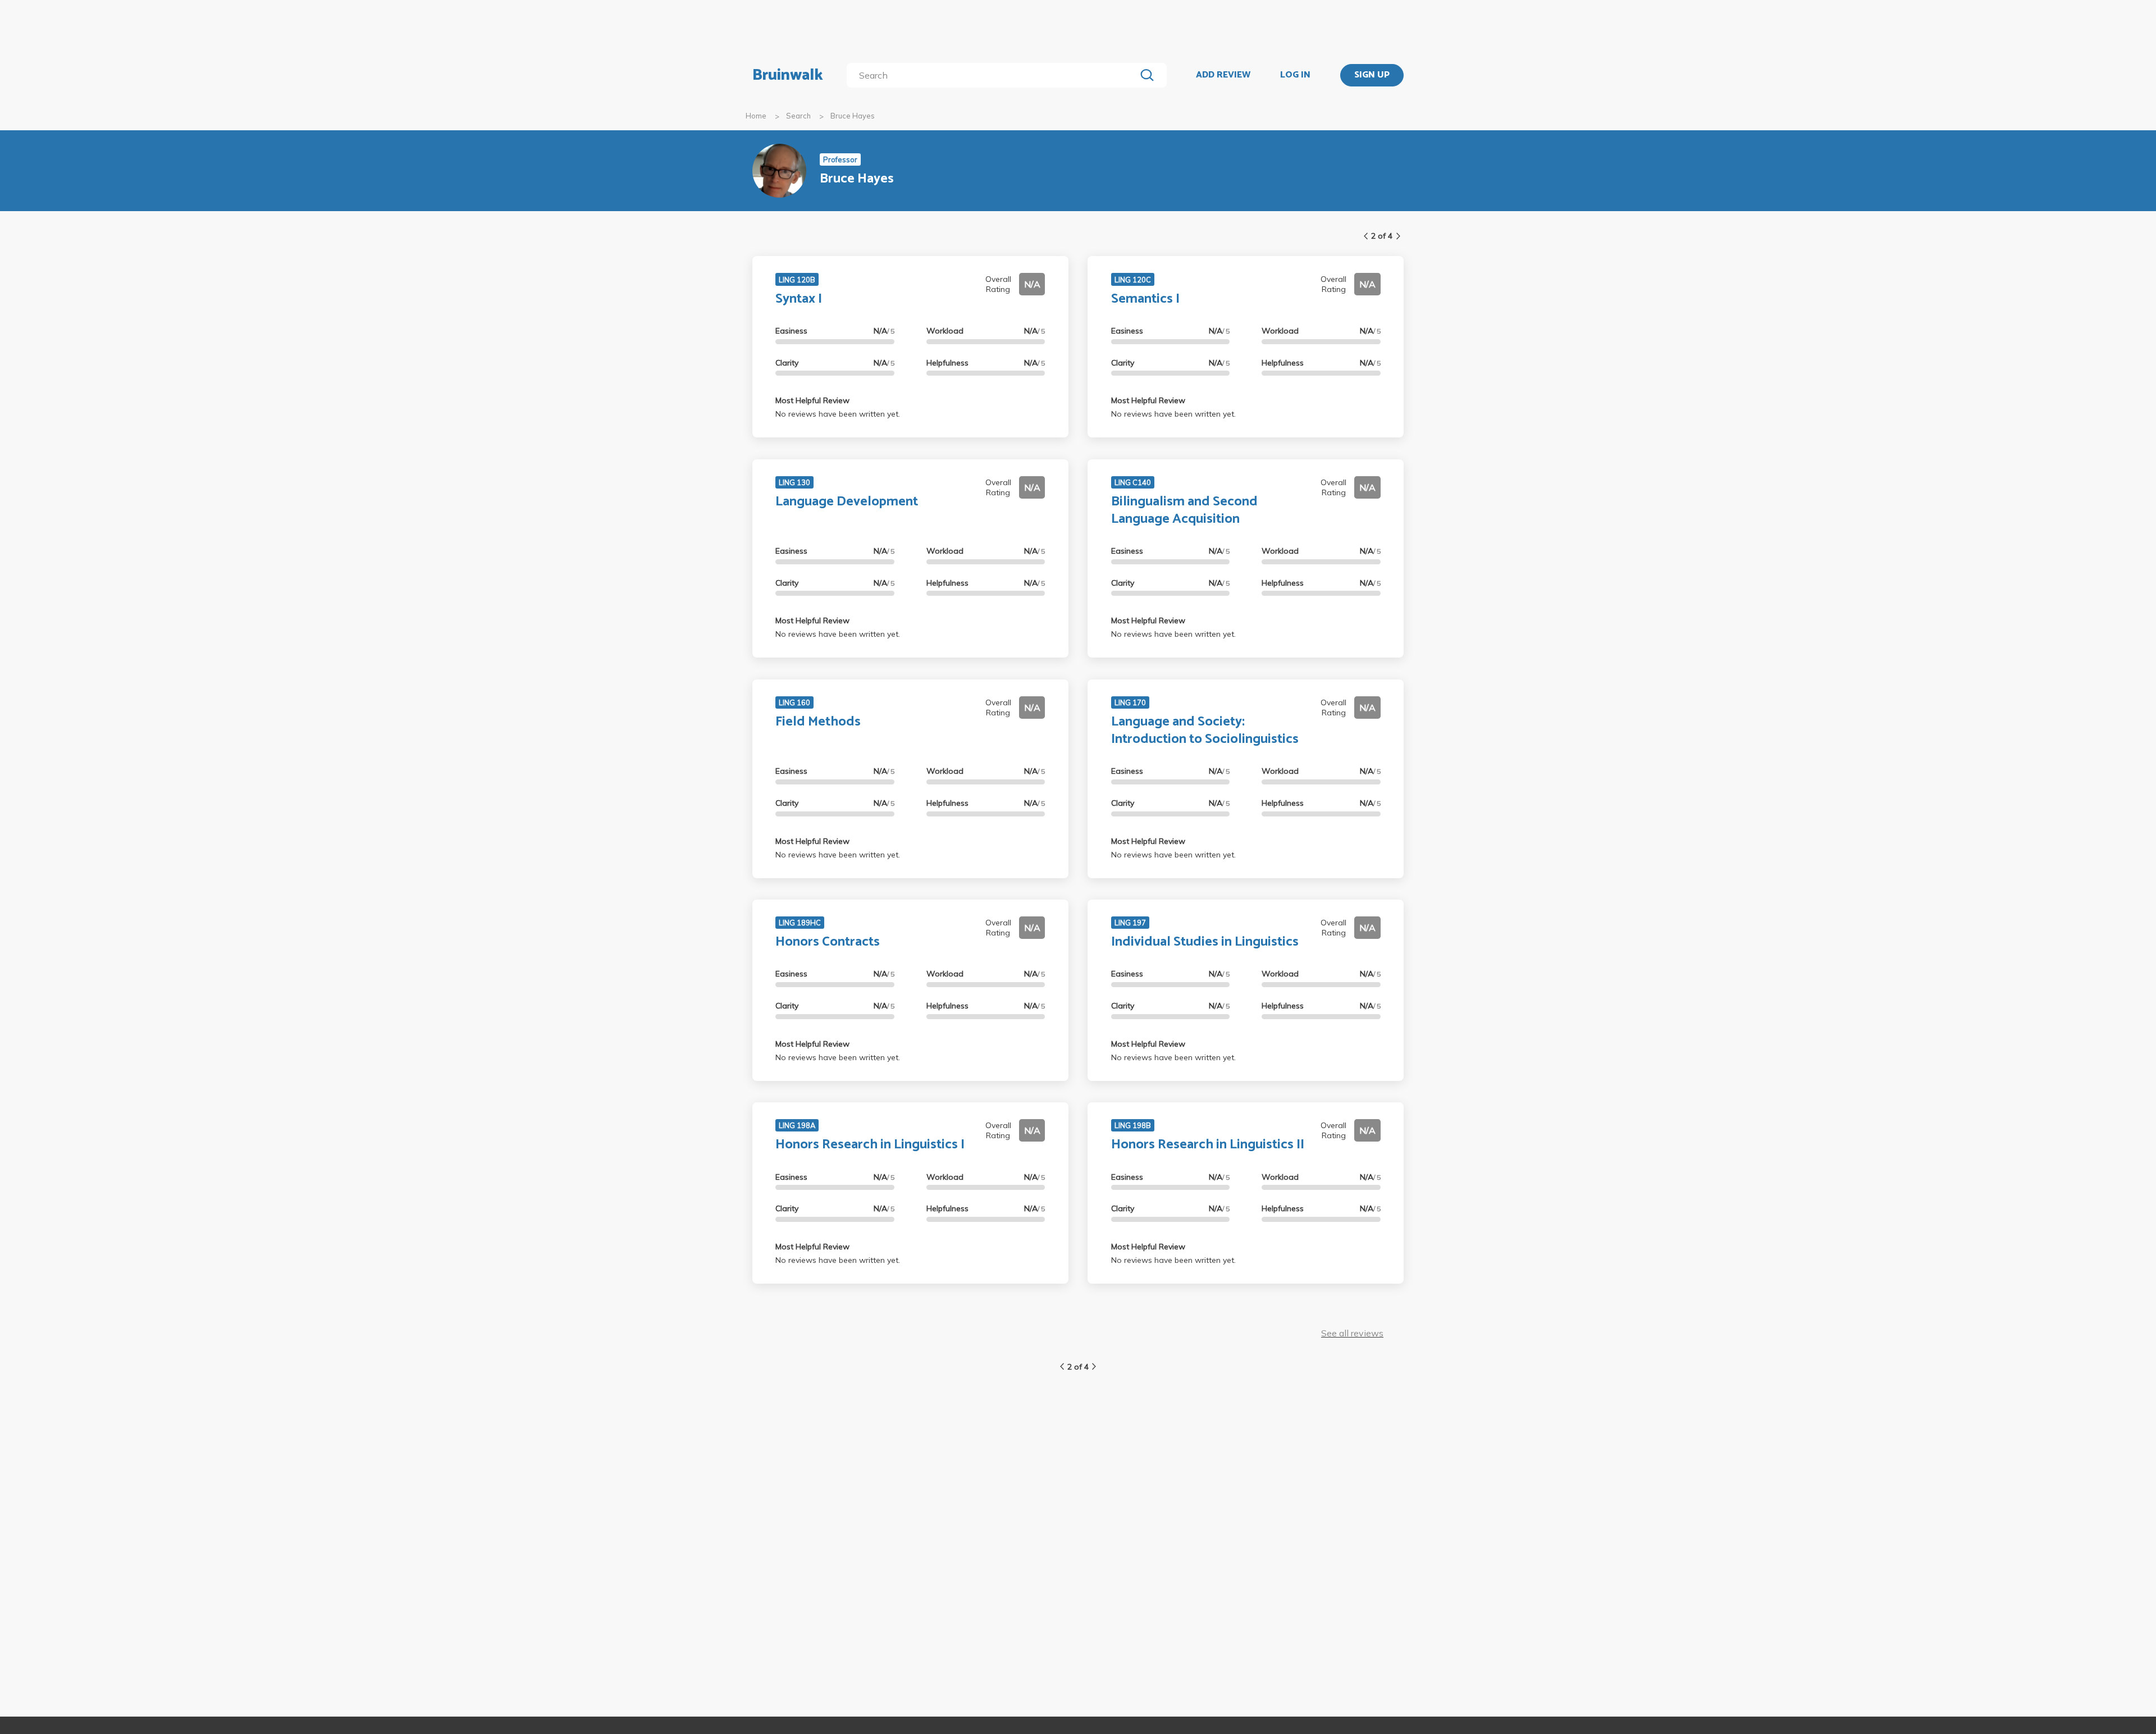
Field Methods (818, 722)
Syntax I (799, 299)
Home (756, 116)
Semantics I (1145, 299)
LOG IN (1295, 75)
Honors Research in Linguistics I (870, 1145)
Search (798, 116)
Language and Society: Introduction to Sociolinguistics (1205, 731)
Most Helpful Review (812, 400)
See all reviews (1352, 1333)
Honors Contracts (828, 942)
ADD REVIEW (1223, 75)
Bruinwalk (788, 75)
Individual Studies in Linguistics (1205, 942)
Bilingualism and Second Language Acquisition (1184, 510)
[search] (994, 75)
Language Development (847, 502)
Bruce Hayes (853, 116)
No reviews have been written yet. (838, 414)
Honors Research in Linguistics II (1208, 1145)
